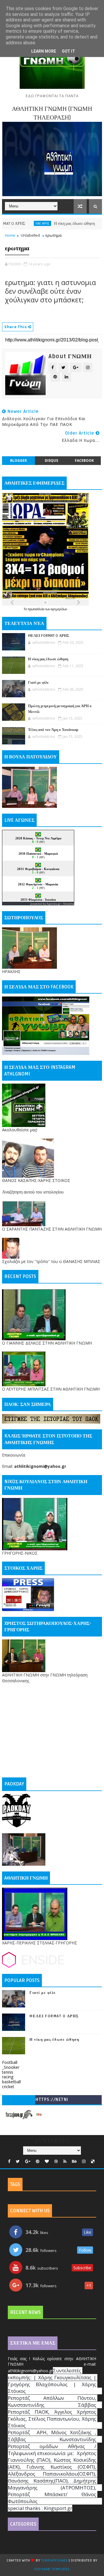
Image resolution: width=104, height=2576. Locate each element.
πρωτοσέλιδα (37, 609)
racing (8, 2077)
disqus (51, 460)
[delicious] (93, 2162)
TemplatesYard (54, 2561)
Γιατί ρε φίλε (38, 683)
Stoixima (69, 904)
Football (10, 2062)
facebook (84, 460)
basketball (11, 2082)
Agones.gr (53, 904)
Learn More (44, 51)
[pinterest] (38, 2162)
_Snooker (11, 2067)
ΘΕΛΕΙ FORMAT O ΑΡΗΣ (49, 636)
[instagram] (84, 2162)
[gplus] (28, 2162)
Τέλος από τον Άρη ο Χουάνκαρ (53, 730)
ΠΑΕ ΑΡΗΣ (20, 223)
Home (10, 235)
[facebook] (9, 2162)
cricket (8, 2087)
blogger (18, 460)
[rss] (65, 2162)
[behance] (74, 2162)
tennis (8, 2072)
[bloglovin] (47, 2162)
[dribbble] (56, 2162)
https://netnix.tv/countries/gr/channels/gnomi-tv (52, 2101)
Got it (68, 51)
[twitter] (18, 2162)
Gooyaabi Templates (52, 2569)
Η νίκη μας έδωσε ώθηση (52, 224)
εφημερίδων (59, 609)
